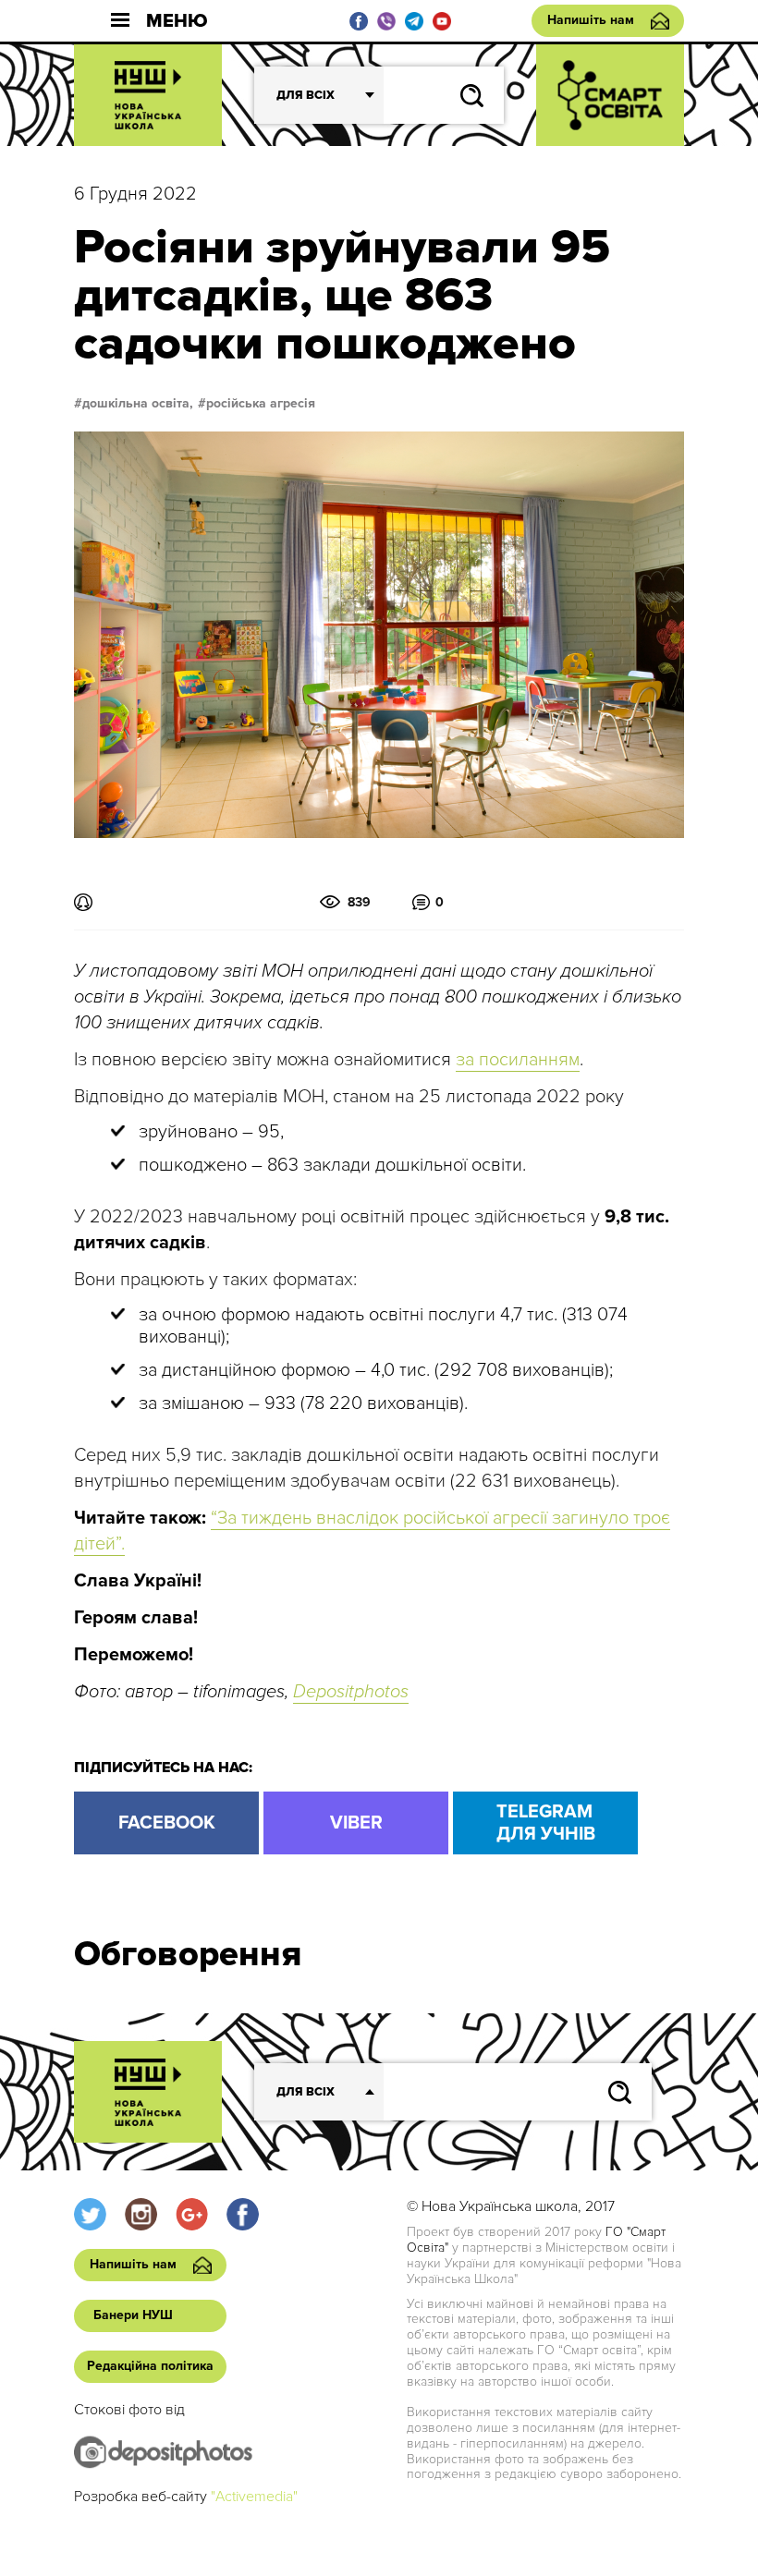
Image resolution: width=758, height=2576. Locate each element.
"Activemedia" (254, 2497)
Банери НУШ (133, 2315)
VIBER (356, 1823)
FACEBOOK (167, 1823)
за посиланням (518, 1060)
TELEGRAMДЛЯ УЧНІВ (546, 1823)
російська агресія (261, 404)
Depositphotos (351, 1692)
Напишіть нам (591, 20)
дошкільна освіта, (138, 404)
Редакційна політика (150, 2366)
